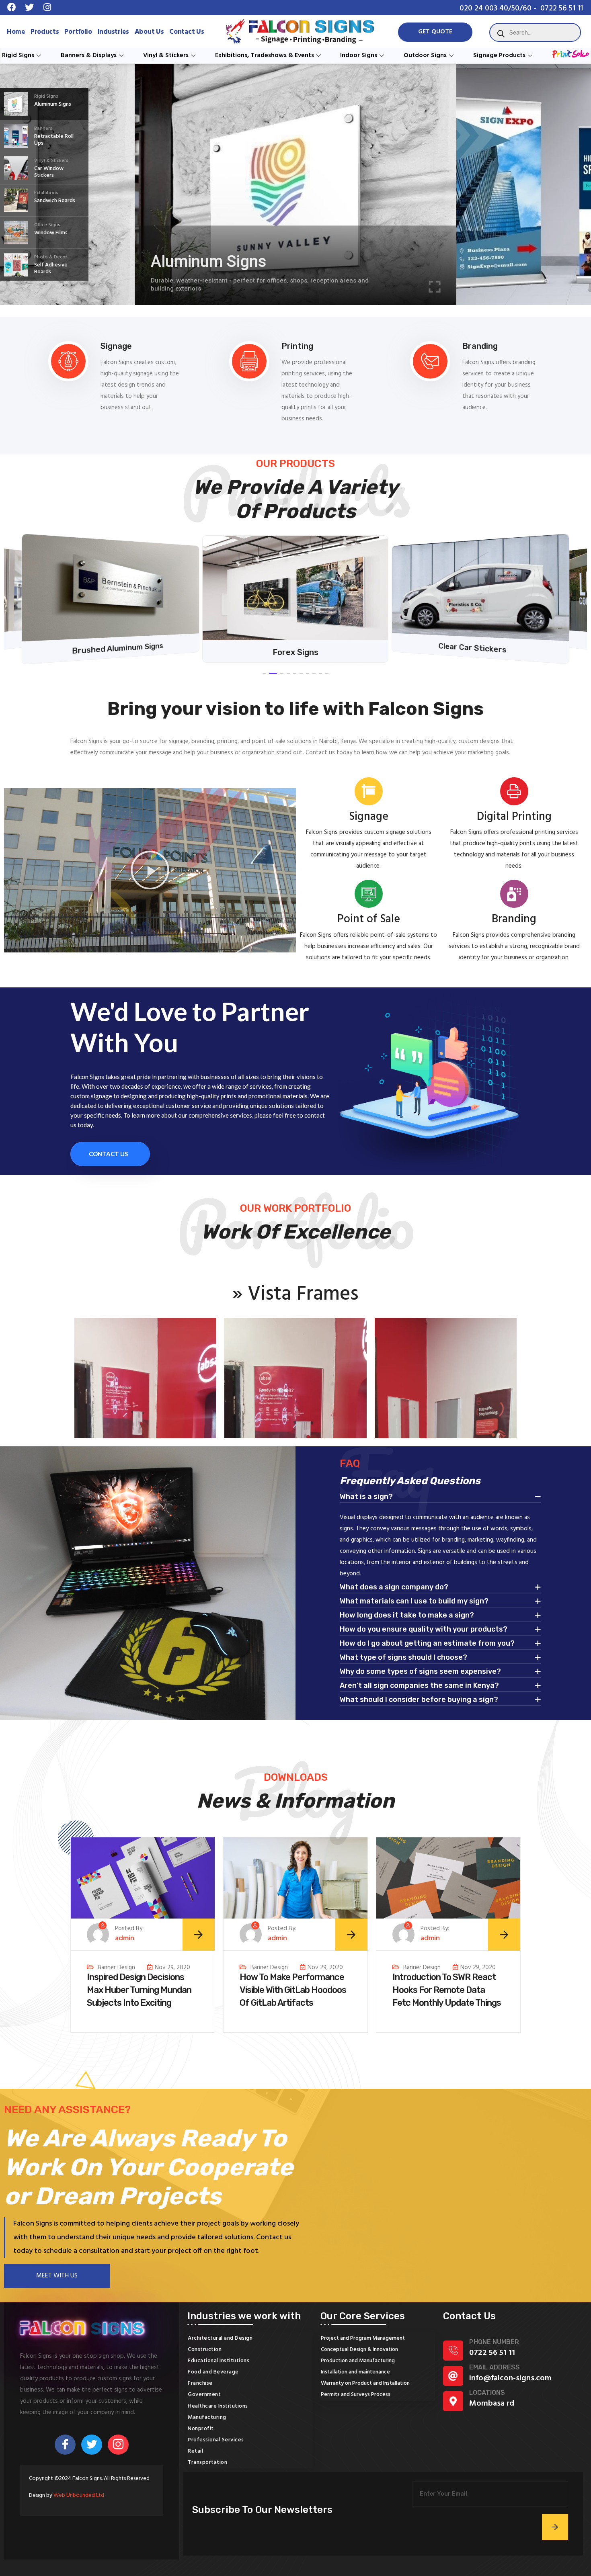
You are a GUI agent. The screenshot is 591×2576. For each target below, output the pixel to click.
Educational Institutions (219, 2361)
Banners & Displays (89, 55)
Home (16, 32)
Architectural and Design (220, 2338)
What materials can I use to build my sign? (414, 1601)
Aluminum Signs (209, 261)
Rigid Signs (18, 55)
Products (45, 32)
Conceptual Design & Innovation (359, 2350)
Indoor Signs (359, 55)
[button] (264, 673)
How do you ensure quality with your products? (424, 1630)
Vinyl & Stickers (166, 55)
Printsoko (566, 55)
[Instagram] (118, 2445)
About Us (149, 32)
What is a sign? (366, 1497)
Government (204, 2395)
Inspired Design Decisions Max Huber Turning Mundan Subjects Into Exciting (139, 1990)
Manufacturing (207, 2417)
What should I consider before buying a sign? (419, 1700)
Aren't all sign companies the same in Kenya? (419, 1686)
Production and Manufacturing (358, 2361)
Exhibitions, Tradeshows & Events (265, 55)
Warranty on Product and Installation (365, 2383)
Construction (205, 2350)
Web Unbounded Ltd (79, 2495)
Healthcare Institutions (218, 2406)
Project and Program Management (363, 2338)
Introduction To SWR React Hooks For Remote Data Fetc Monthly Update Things (447, 1990)
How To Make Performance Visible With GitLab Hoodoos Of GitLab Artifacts (293, 1990)
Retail (195, 2451)
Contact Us (187, 32)
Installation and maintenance (355, 2372)
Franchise (200, 2383)
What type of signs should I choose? (403, 1658)
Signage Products (499, 55)
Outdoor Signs (425, 55)
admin (125, 1939)
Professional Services (216, 2440)
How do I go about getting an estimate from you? (427, 1644)
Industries (113, 32)
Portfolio (78, 32)
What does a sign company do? (394, 1587)
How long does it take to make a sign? (407, 1616)
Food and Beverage (213, 2372)
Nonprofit (201, 2429)
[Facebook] (65, 2445)
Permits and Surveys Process (356, 2395)
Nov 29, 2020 (172, 1967)
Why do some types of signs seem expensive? (420, 1672)
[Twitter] (92, 2445)
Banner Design (116, 1967)
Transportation (207, 2462)
